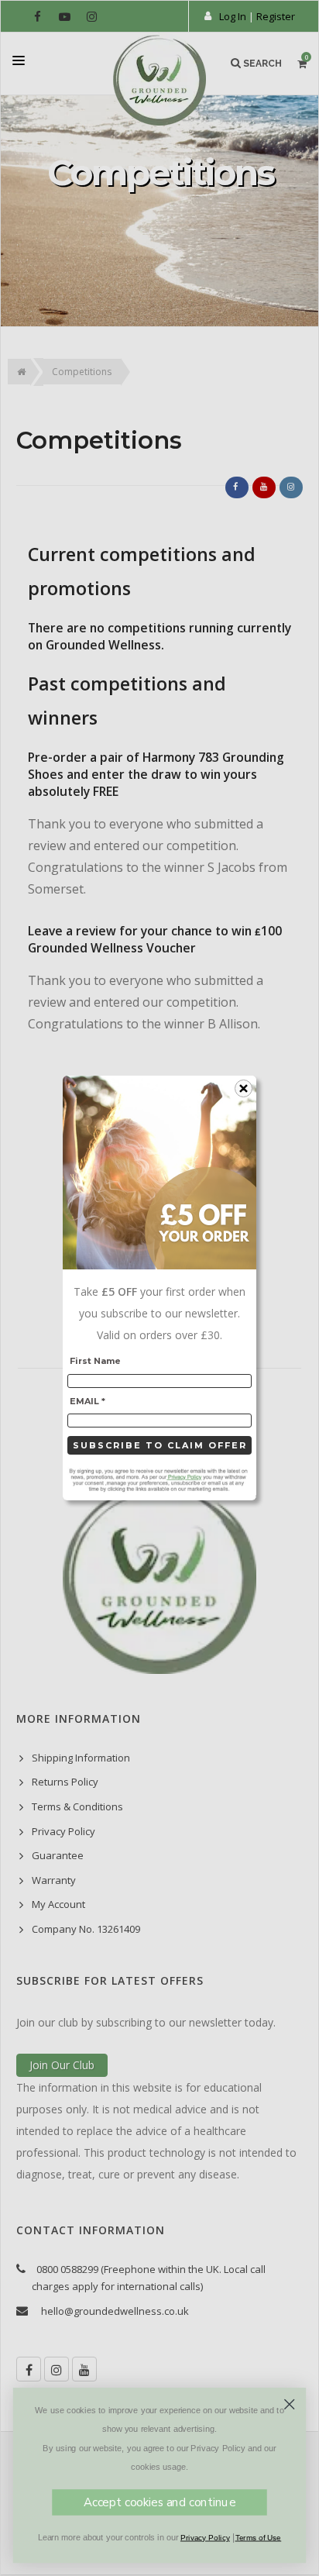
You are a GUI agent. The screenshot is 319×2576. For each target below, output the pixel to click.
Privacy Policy (205, 2538)
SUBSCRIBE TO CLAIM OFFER (160, 1445)
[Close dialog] (289, 2404)
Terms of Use (259, 2538)
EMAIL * (87, 1401)
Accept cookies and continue (159, 2502)
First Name (95, 1361)
